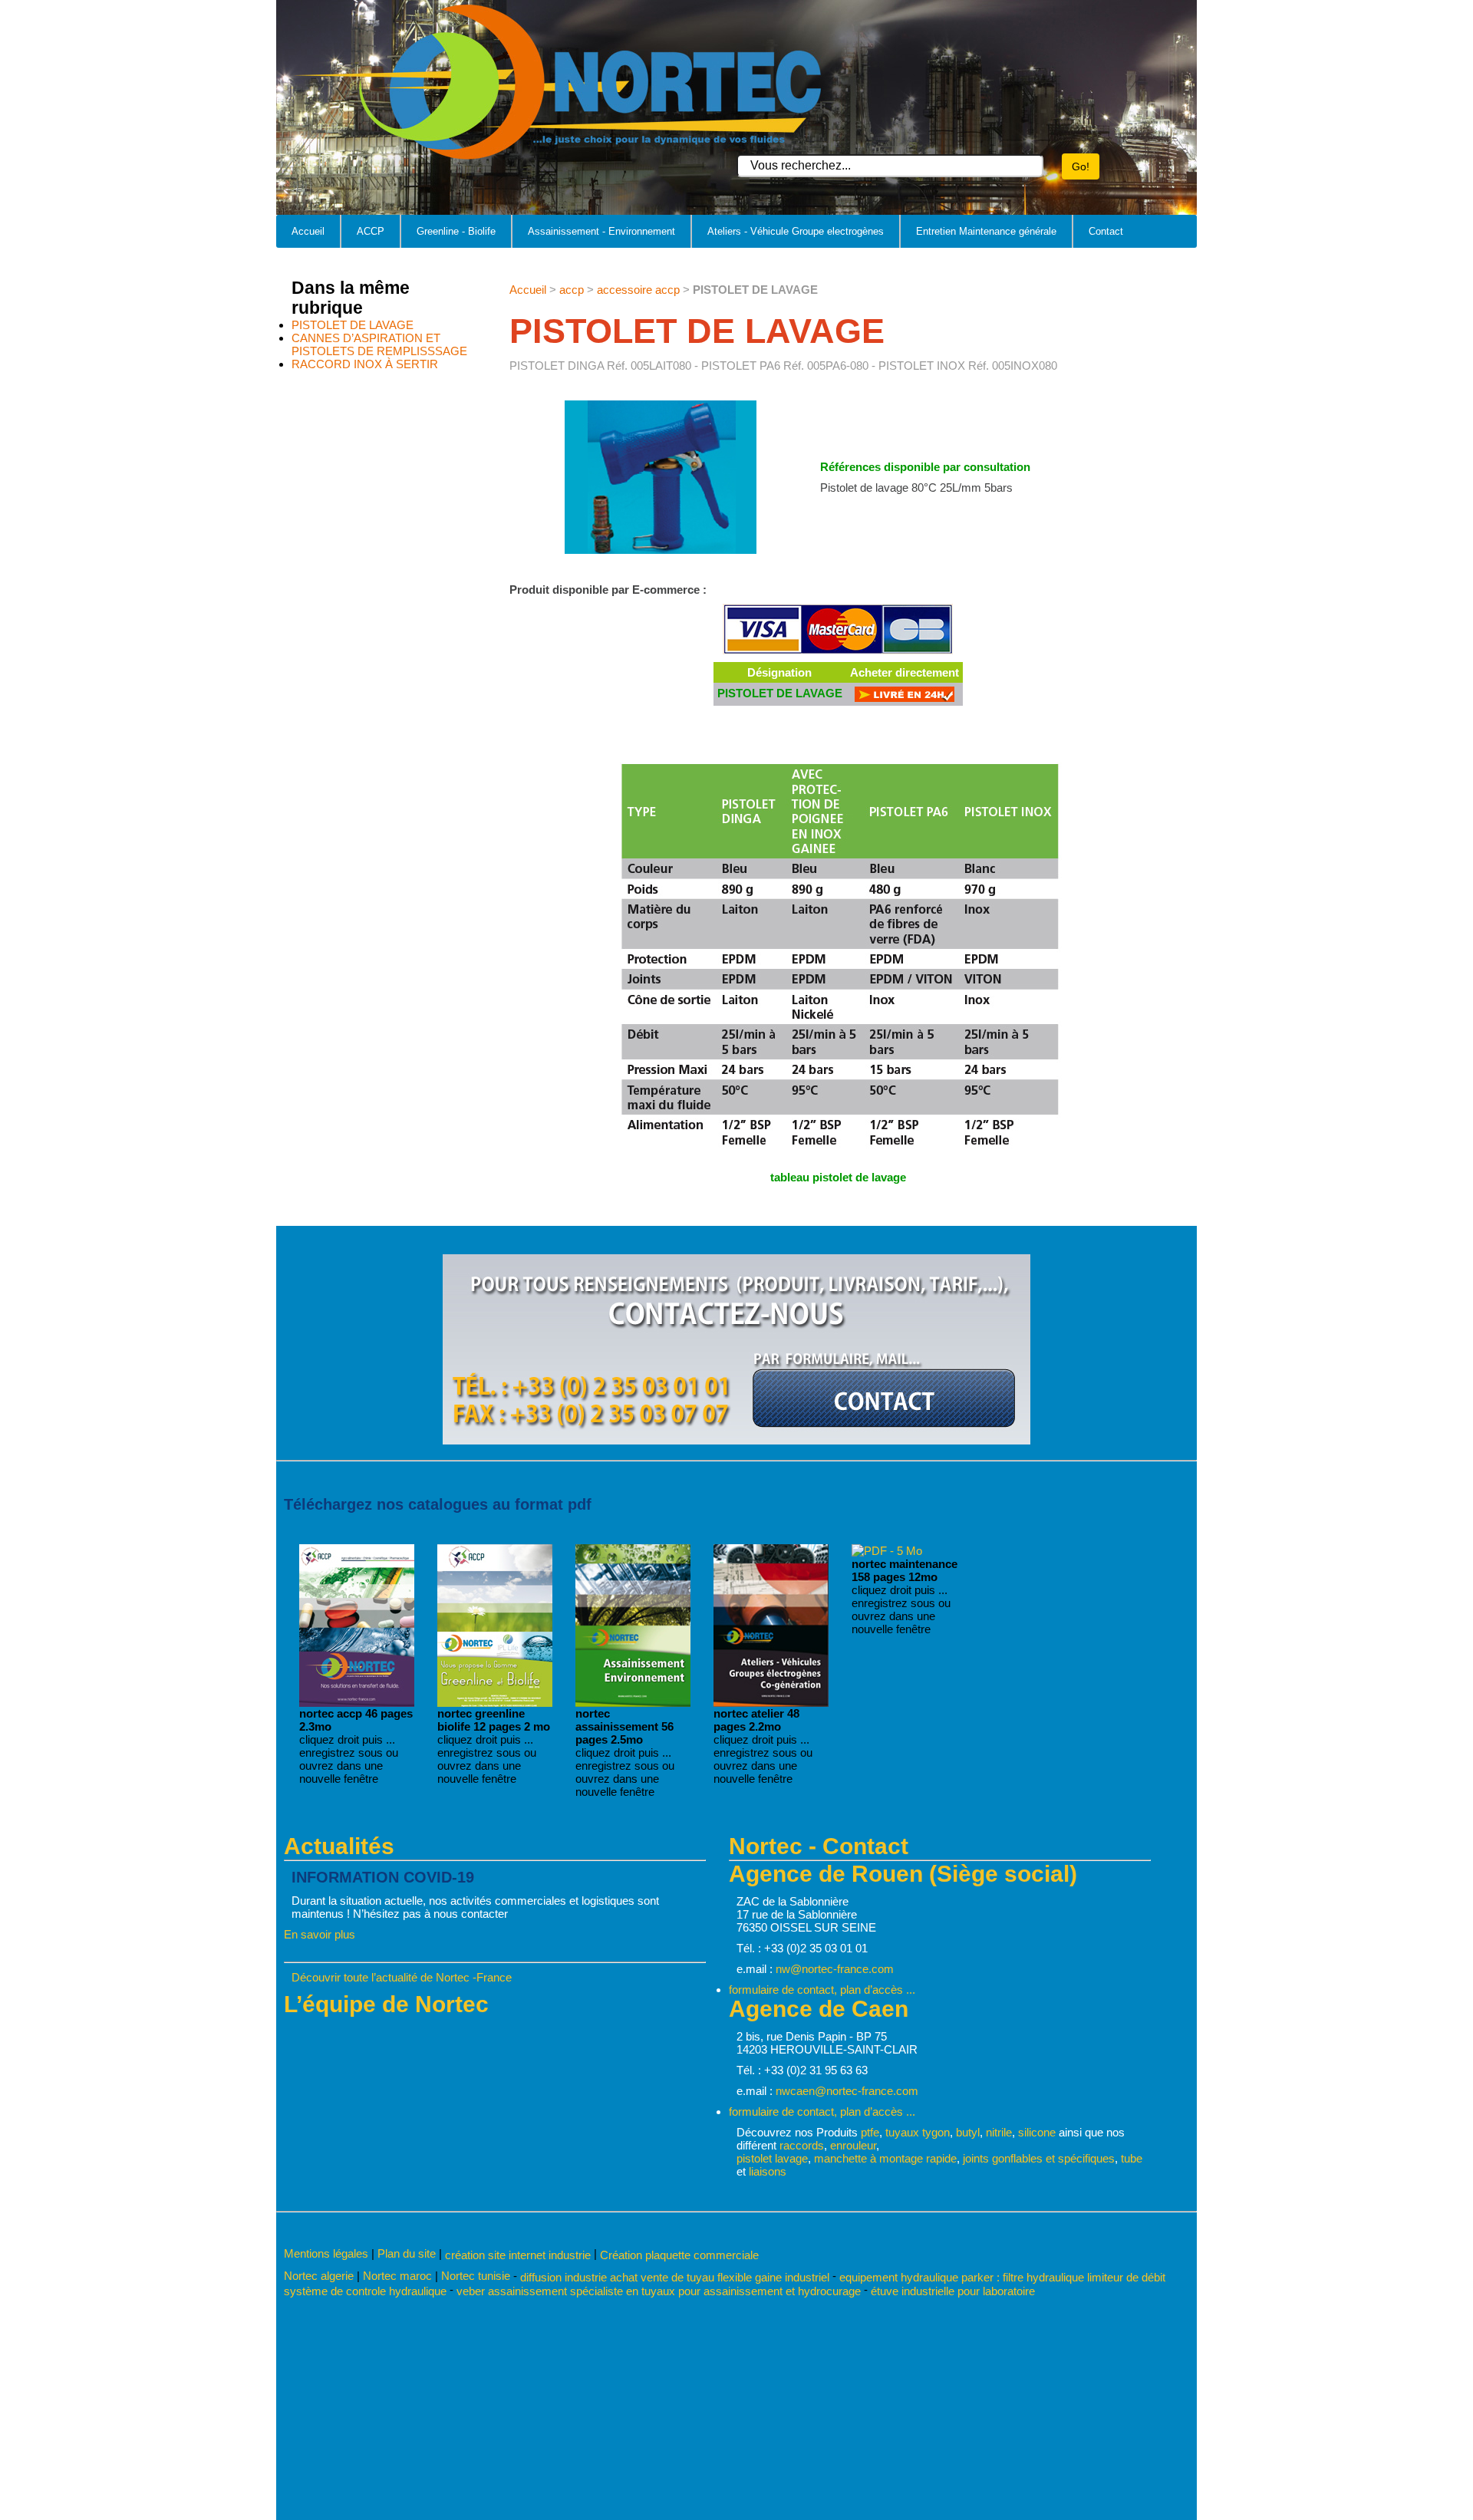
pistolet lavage (772, 2158)
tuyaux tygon (918, 2132)
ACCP (371, 231)
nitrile (999, 2132)
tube (1132, 2158)
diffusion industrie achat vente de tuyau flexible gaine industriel (675, 2276)
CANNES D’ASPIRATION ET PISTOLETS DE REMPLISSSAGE (379, 344)
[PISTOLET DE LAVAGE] (905, 698)
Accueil (308, 231)
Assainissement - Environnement (601, 231)
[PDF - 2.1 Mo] (771, 1703)
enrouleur (853, 2145)
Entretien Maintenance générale (986, 231)
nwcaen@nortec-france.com (847, 2091)
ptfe (870, 2132)
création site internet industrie (519, 2255)
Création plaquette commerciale (679, 2255)
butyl (968, 2132)
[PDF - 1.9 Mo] (495, 1703)
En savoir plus (320, 1934)
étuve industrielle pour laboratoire (953, 2291)
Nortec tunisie (476, 2276)
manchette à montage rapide (885, 2158)
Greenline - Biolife (456, 231)
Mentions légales (326, 2253)
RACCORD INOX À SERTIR (365, 364)
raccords (802, 2145)
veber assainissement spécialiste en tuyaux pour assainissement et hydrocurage (659, 2291)
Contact (1106, 231)
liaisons (768, 2171)
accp (572, 290)
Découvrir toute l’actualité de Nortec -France (402, 1977)
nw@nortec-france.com (835, 1969)
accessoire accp (638, 290)
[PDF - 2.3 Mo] (357, 1703)
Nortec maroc (397, 2276)
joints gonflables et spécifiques (1039, 2158)
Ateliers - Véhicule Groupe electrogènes (796, 231)
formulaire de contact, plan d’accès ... (822, 1990)
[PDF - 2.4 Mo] (633, 1703)
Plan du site (407, 2253)
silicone (1037, 2132)
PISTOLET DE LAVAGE (353, 325)
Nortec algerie (319, 2276)
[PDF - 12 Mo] (887, 1551)
